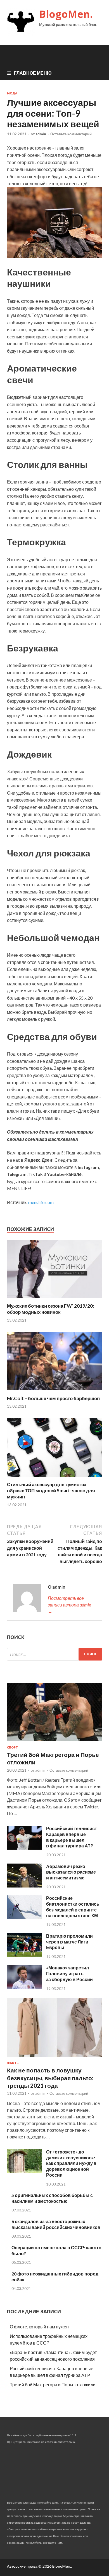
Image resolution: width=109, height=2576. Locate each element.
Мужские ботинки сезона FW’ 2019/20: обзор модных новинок (50, 1309)
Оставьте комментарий (71, 134)
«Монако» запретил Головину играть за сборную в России (69, 1973)
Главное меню (33, 73)
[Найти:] (54, 1654)
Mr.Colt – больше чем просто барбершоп (53, 1398)
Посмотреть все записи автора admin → (69, 1605)
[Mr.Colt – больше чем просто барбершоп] (54, 1392)
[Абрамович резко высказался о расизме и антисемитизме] (24, 1886)
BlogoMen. (66, 14)
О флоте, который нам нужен (39, 2327)
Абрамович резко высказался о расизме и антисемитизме (71, 1872)
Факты (13, 2063)
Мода (12, 93)
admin (41, 134)
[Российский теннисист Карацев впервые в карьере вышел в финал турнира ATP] (24, 1848)
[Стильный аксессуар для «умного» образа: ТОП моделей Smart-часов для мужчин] (54, 1478)
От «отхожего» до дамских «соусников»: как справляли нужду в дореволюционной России (71, 2163)
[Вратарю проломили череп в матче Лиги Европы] (24, 1955)
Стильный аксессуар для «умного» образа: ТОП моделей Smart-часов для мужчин (51, 1490)
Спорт (12, 1747)
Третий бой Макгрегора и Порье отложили (53, 2385)
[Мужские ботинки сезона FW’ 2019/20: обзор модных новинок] (54, 1299)
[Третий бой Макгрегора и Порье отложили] (54, 1742)
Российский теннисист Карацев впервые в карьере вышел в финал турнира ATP (72, 1837)
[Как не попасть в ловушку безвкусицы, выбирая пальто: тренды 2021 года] (54, 2058)
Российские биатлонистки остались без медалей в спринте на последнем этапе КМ (73, 1907)
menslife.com (41, 1202)
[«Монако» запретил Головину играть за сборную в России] (24, 1987)
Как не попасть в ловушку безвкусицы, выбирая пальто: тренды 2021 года (50, 2078)
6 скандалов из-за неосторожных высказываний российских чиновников (56, 2224)
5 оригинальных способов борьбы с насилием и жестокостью (52, 2198)
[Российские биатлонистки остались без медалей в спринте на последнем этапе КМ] (24, 1917)
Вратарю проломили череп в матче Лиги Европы (69, 1942)
